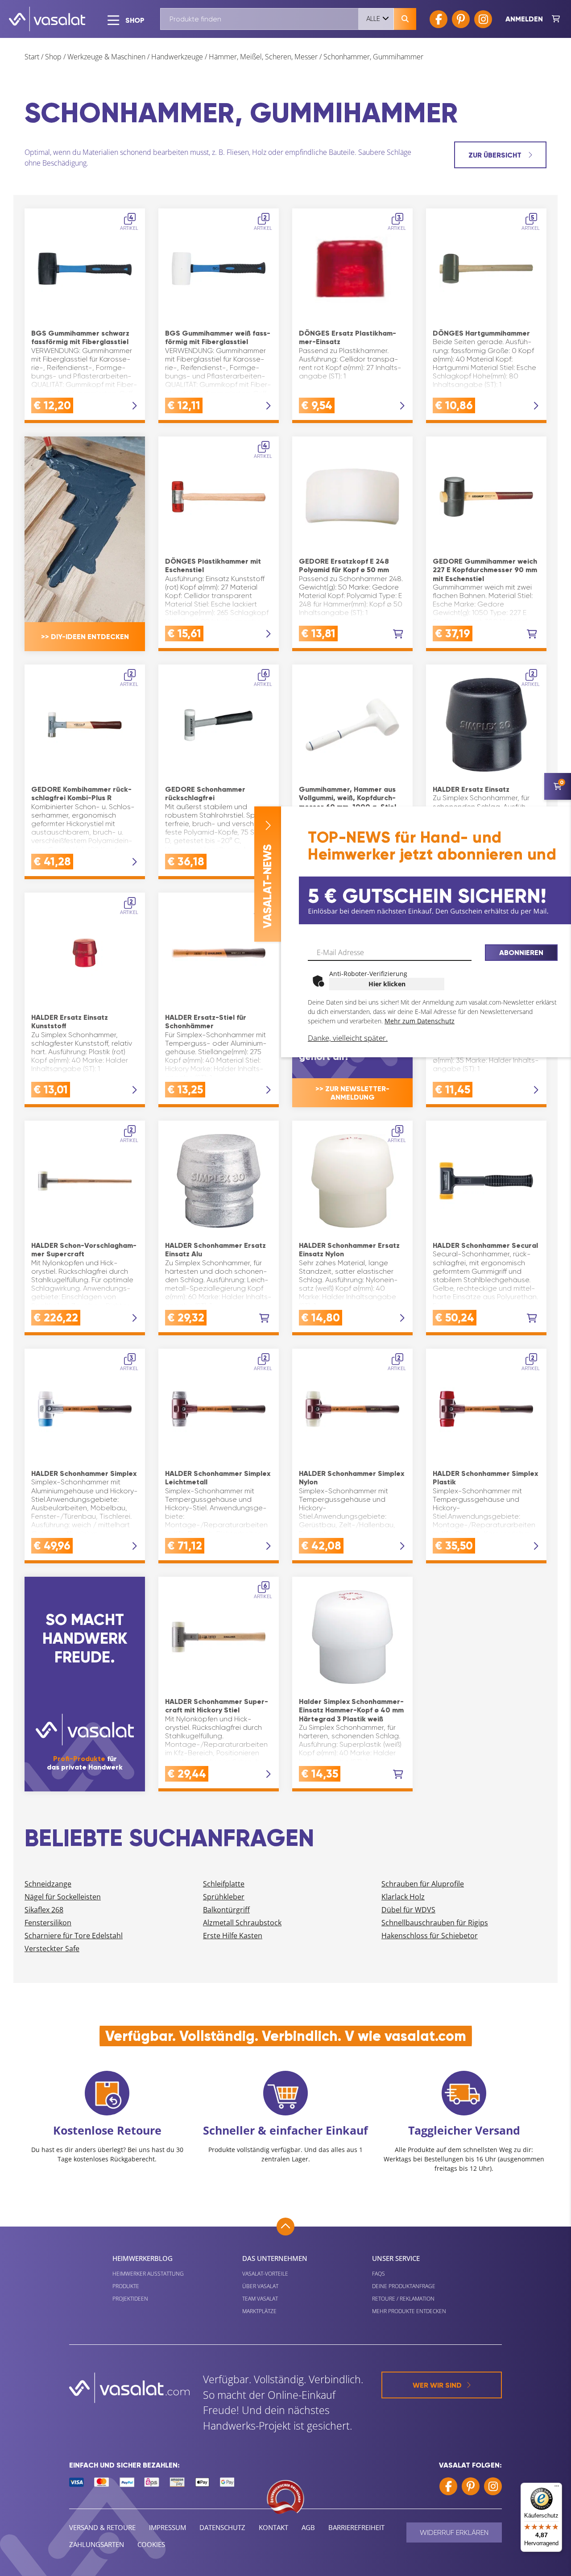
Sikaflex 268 (44, 1910)
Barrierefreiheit (356, 2527)
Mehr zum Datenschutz (420, 1021)
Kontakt (273, 2527)
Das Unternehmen (275, 2258)
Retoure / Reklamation (403, 2299)
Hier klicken (387, 984)
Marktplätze (259, 2311)
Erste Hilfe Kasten (233, 1936)
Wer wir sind (437, 2385)
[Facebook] (439, 19)
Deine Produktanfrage (404, 2286)
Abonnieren (521, 953)
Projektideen (130, 2299)
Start (32, 57)
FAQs (379, 2274)
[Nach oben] (285, 2227)
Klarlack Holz (403, 1897)
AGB (308, 2527)
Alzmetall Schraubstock (242, 1923)
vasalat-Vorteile (265, 2274)
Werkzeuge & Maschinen (106, 57)
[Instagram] (483, 19)
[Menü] (557, 2488)
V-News (267, 886)
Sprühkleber (224, 1897)
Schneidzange (48, 1884)
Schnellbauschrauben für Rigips (435, 1923)
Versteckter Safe (52, 1949)
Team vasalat (260, 2299)
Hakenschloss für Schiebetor (430, 1936)
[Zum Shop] (556, 19)
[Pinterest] (461, 19)
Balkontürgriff (226, 1910)
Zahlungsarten (97, 2544)
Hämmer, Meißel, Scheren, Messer (263, 57)
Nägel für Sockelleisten (63, 1897)
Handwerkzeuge (177, 57)
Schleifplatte (224, 1884)
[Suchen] (405, 19)
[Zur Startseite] (47, 19)
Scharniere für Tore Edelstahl (74, 1936)
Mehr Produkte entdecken (409, 2311)
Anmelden (524, 19)
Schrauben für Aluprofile (423, 1884)
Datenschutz (222, 2527)
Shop (53, 57)
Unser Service (396, 2258)
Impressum (168, 2527)
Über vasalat (260, 2286)
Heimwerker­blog (143, 2258)
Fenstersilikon (48, 1923)
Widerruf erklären (454, 2532)
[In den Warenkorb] (398, 634)
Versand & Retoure (102, 2527)
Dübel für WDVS (408, 1910)
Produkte (126, 2286)
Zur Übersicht (496, 155)
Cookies (151, 2544)
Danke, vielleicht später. (348, 1038)
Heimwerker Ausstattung (148, 2274)
